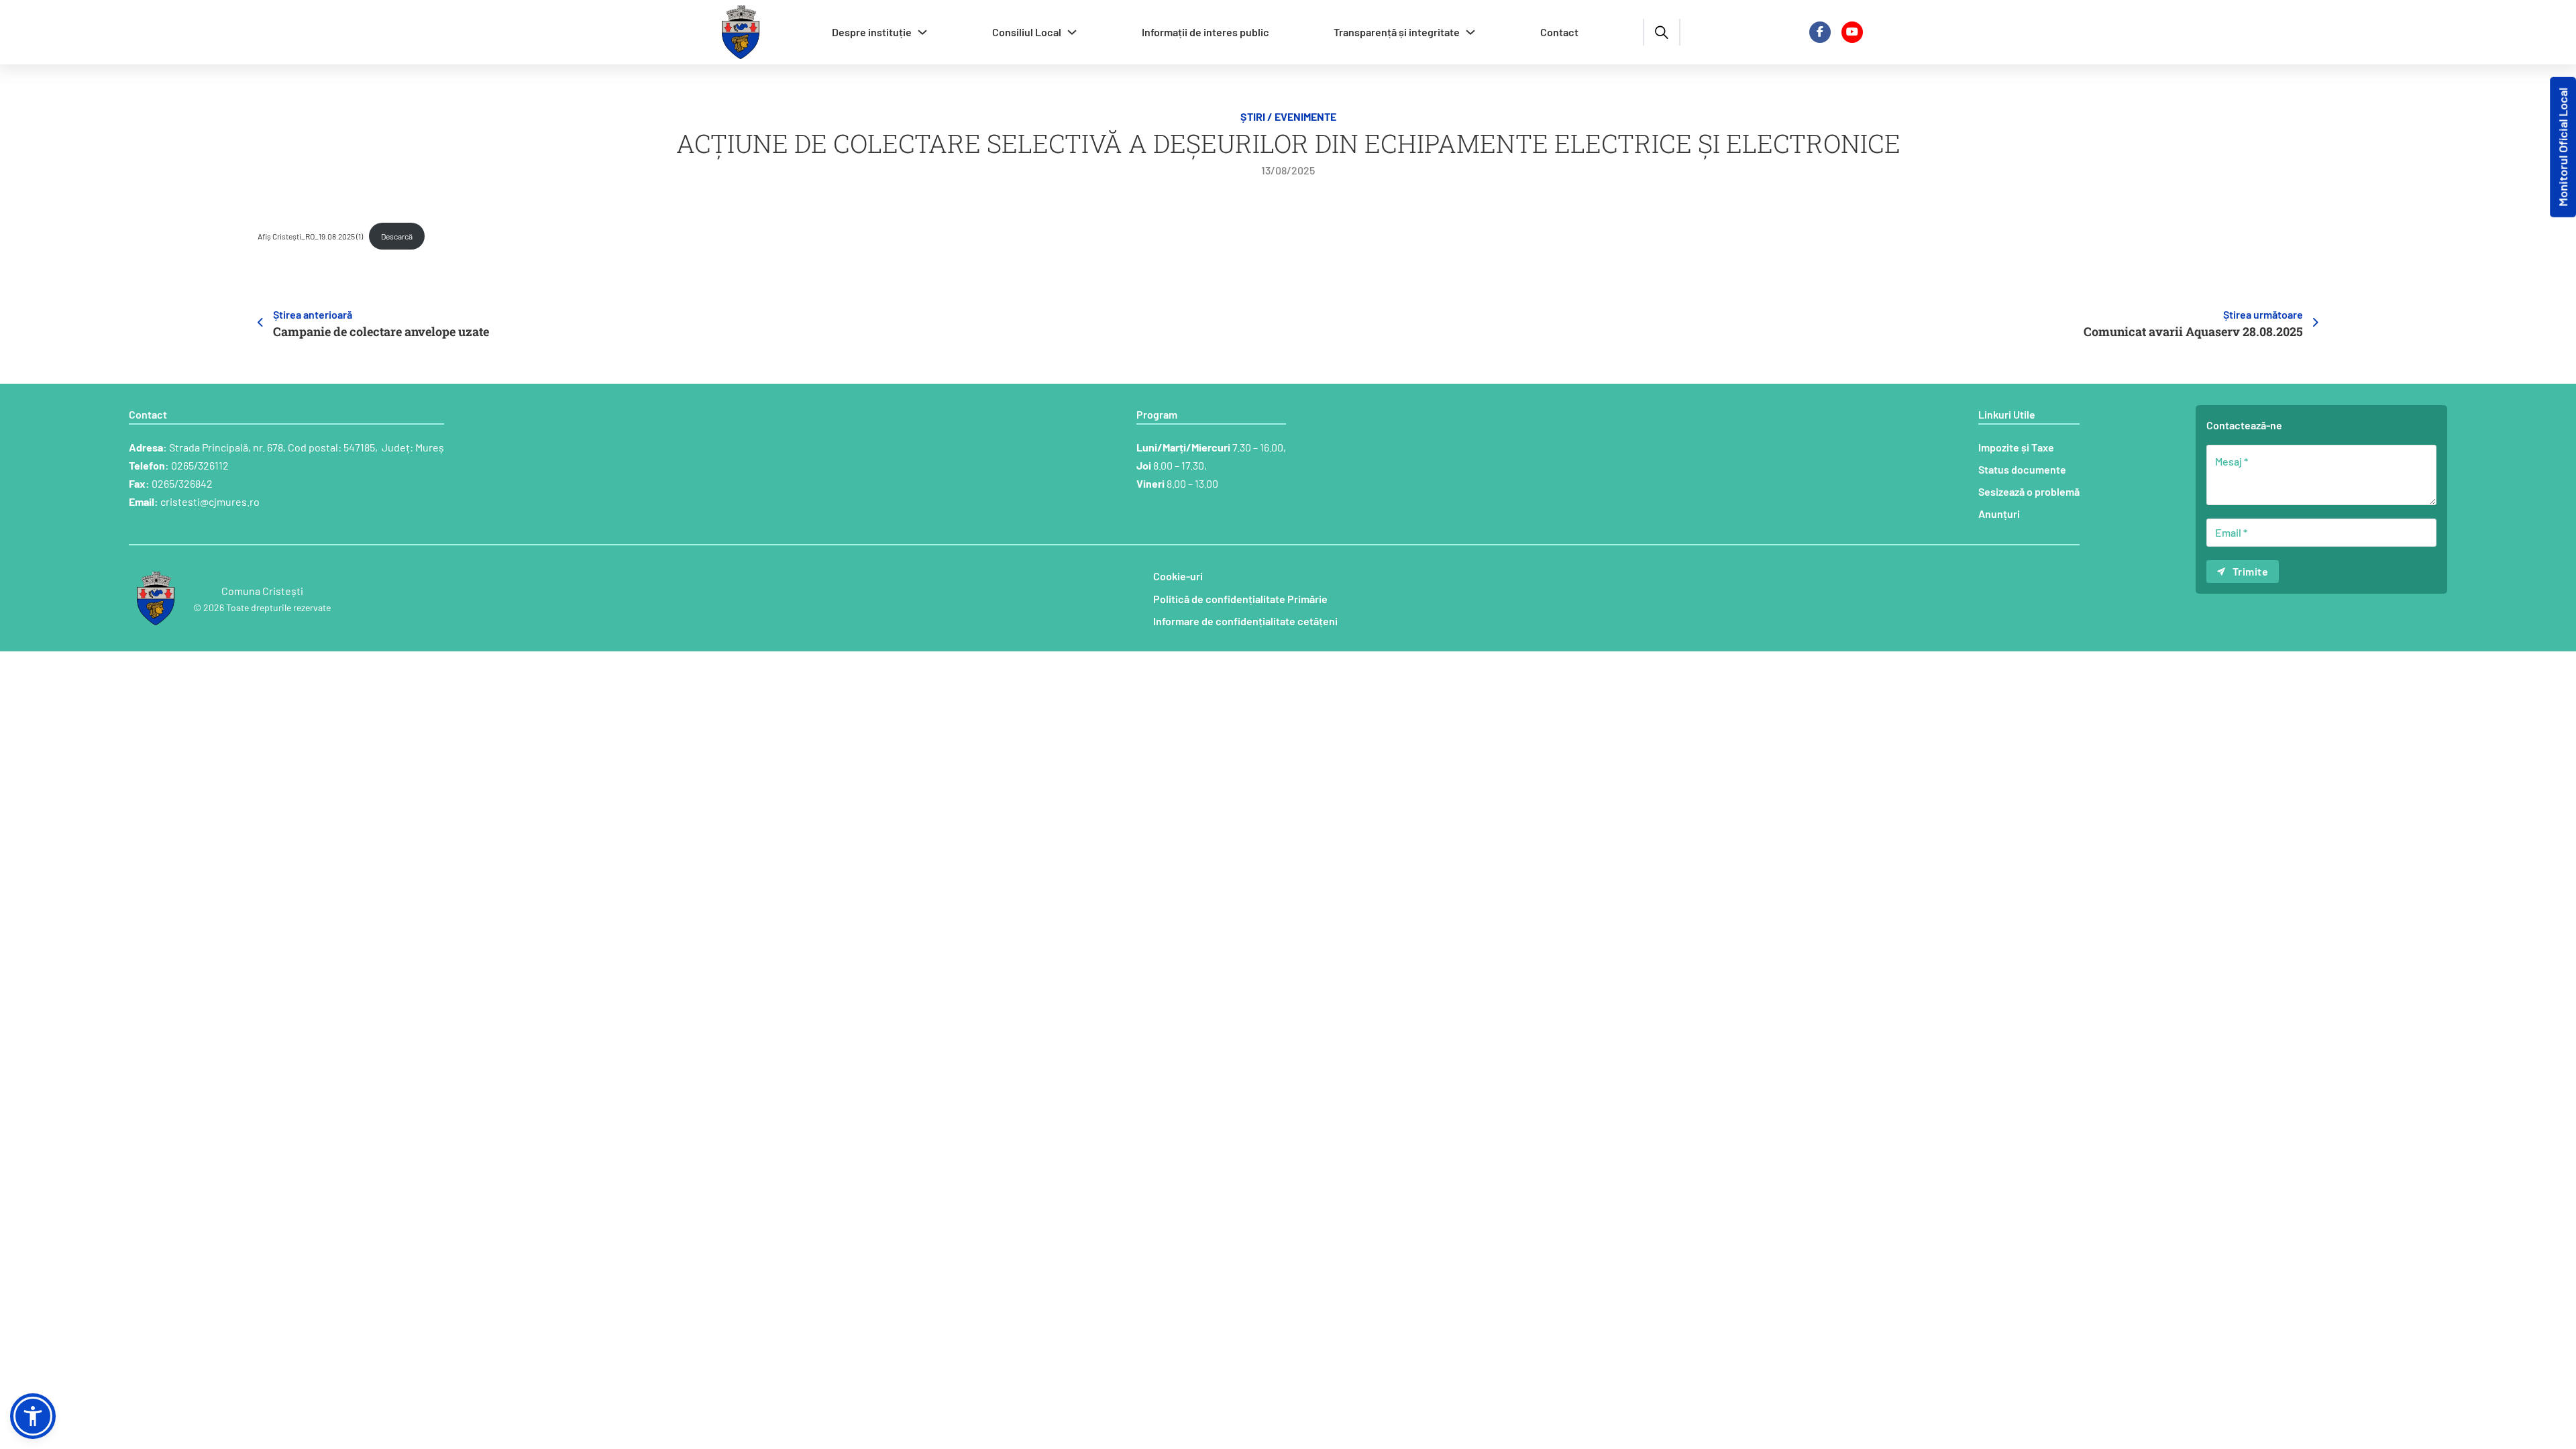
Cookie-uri (1178, 576)
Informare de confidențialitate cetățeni (1245, 621)
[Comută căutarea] (1662, 32)
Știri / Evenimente (1288, 116)
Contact (1559, 32)
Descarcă (397, 236)
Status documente (2022, 469)
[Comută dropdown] (922, 32)
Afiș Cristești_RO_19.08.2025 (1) (310, 236)
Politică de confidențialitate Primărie (1240, 599)
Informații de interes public (1205, 32)
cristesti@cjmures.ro (210, 501)
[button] (33, 1416)
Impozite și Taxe (2016, 447)
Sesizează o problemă (2029, 491)
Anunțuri (1999, 514)
